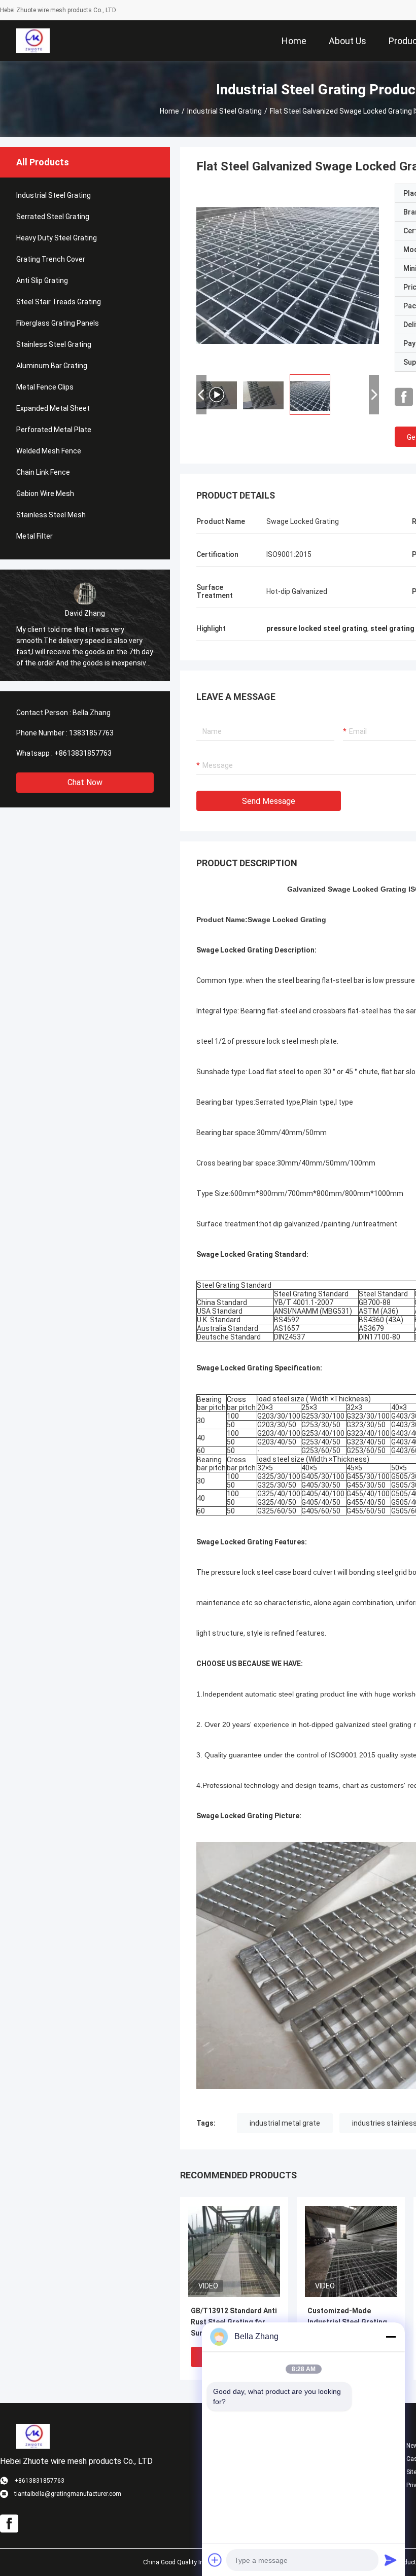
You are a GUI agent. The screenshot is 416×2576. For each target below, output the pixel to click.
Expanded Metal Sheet (53, 408)
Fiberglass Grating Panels (58, 323)
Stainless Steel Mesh (51, 515)
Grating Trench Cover (51, 259)
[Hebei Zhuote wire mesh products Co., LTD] (33, 41)
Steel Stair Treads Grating (59, 302)
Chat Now (85, 782)
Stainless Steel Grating (54, 344)
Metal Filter (34, 536)
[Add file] (215, 2560)
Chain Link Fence (43, 472)
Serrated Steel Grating (53, 217)
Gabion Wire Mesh (45, 493)
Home (169, 111)
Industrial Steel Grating (224, 111)
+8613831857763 (83, 753)
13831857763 (91, 733)
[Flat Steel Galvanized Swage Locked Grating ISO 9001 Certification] (234, 2251)
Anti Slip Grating (42, 280)
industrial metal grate (285, 2123)
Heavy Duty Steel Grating (57, 238)
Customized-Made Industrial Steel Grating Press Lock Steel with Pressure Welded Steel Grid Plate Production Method (347, 2323)
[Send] (391, 2560)
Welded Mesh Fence (49, 451)
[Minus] (391, 2337)
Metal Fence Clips (45, 387)
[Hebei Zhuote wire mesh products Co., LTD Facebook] (404, 397)
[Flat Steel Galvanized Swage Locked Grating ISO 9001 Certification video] (288, 275)
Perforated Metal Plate (54, 430)
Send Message (269, 801)
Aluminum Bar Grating (52, 366)
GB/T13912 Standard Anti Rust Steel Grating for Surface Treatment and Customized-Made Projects (234, 2323)
